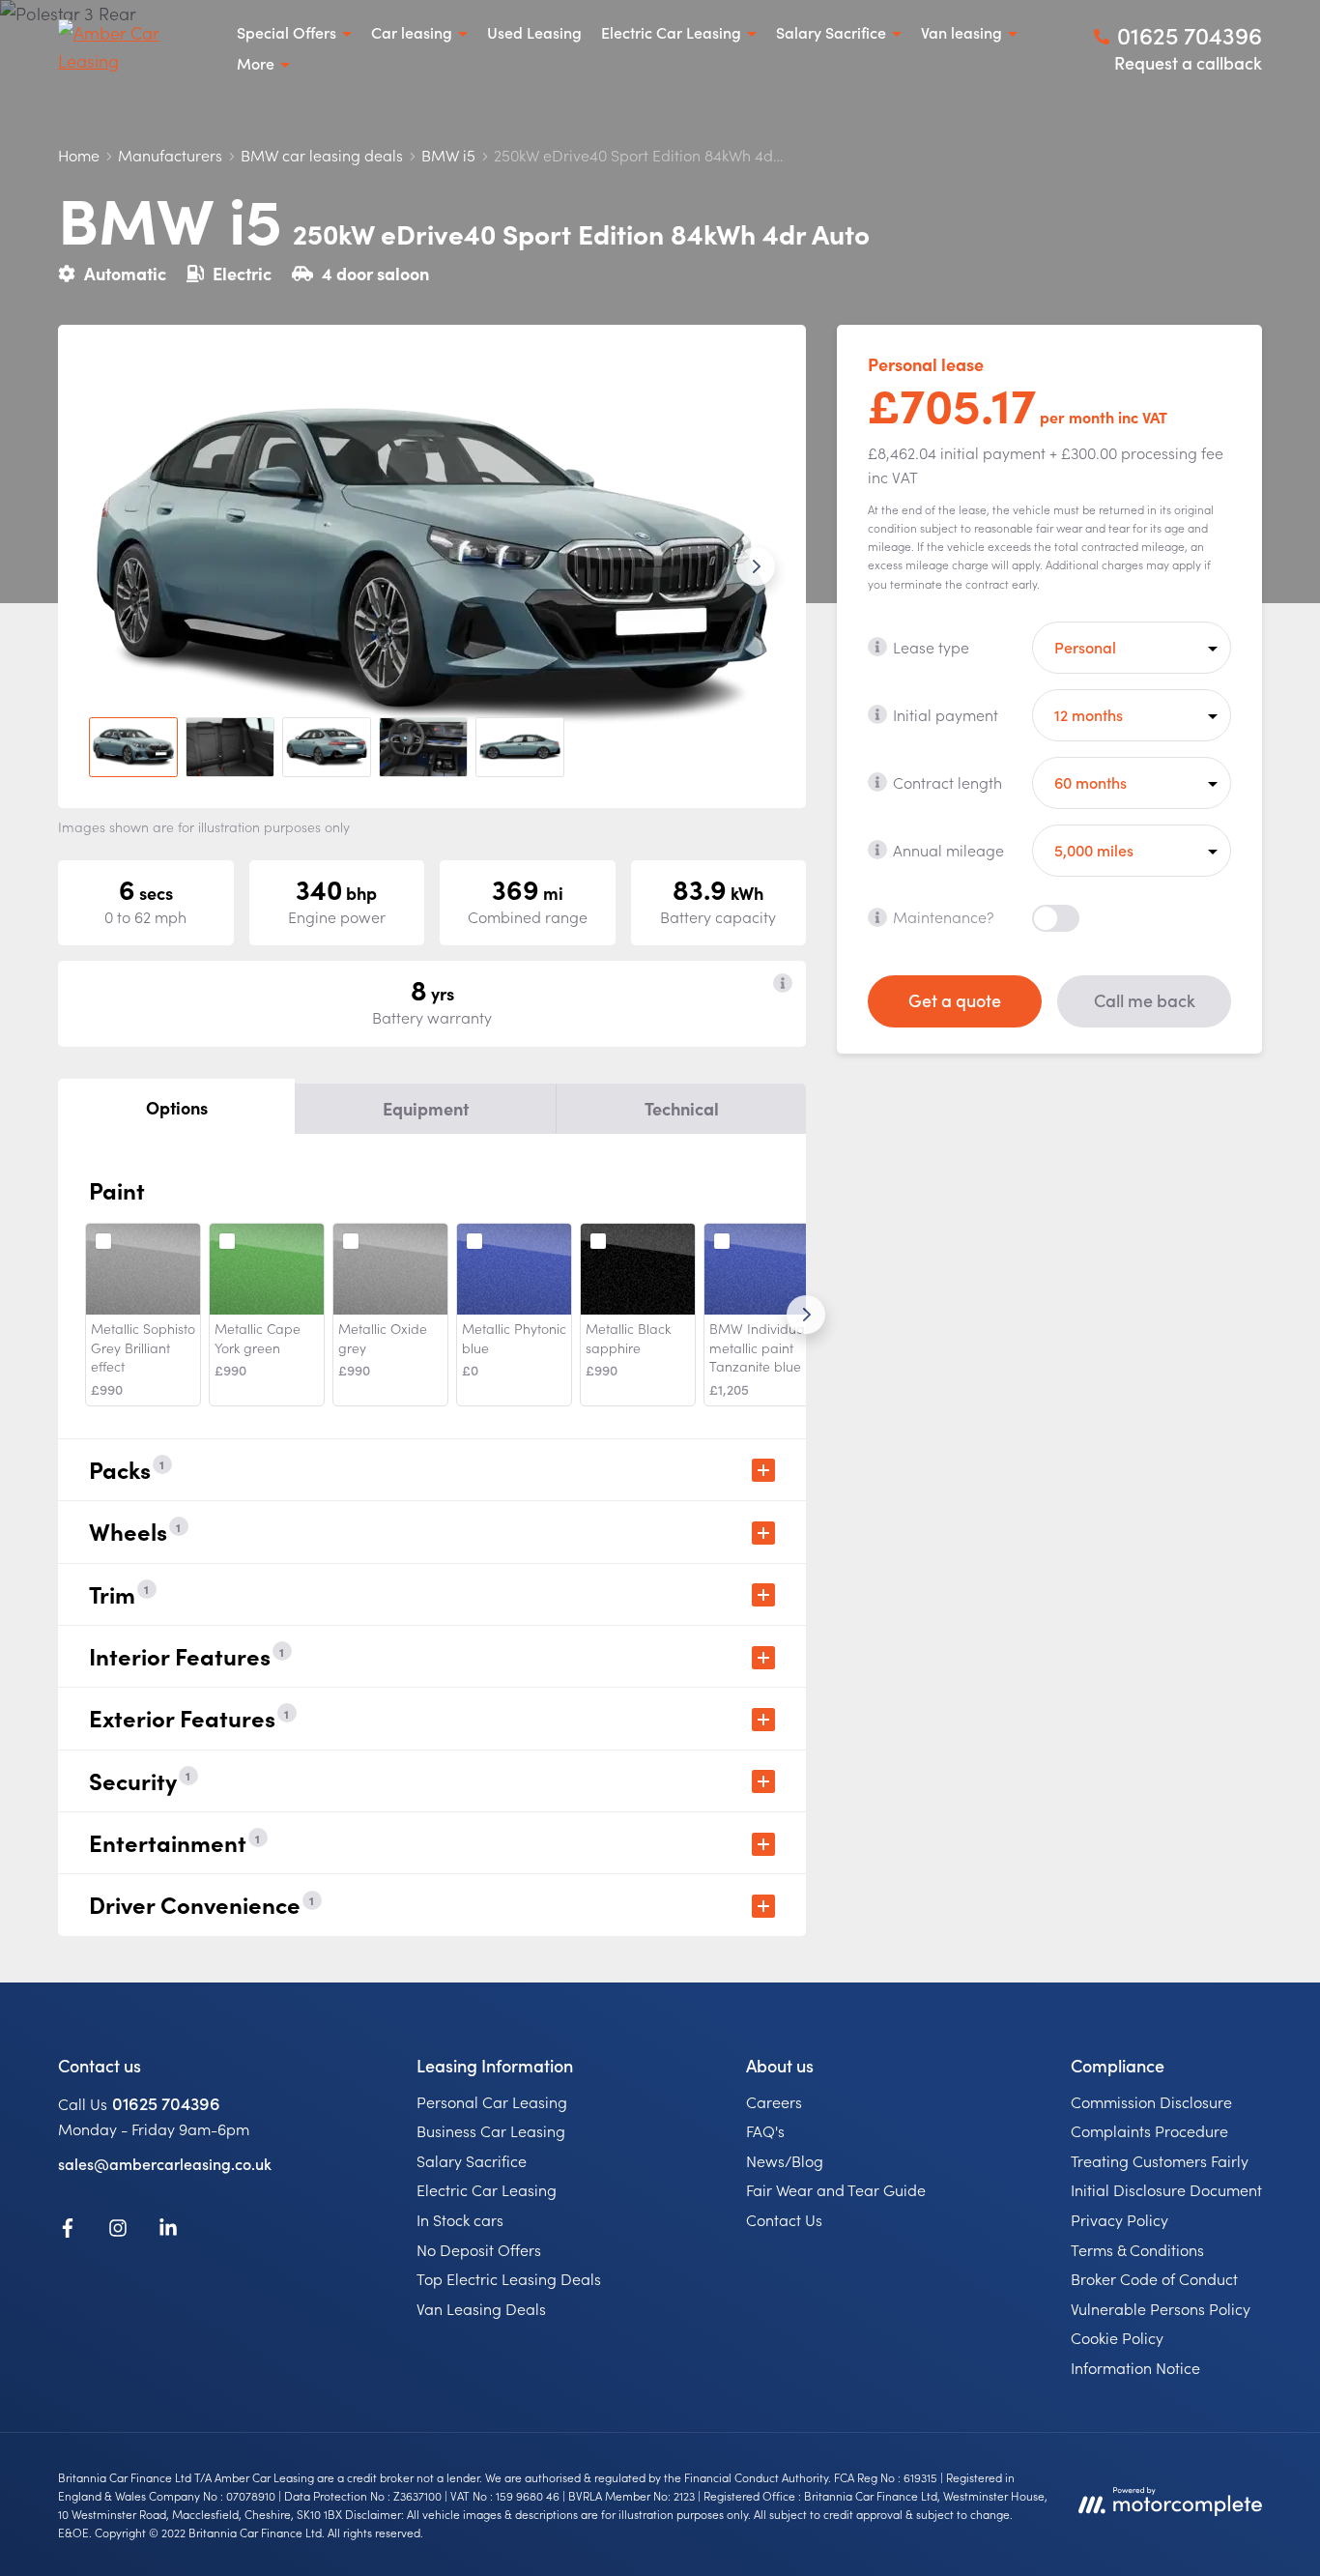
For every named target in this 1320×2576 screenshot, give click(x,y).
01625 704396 (166, 2103)
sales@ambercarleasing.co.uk (165, 2163)
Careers (774, 2101)
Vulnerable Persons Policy (1161, 2308)
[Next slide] (756, 566)
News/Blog (785, 2160)
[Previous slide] (108, 566)
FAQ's (765, 2130)
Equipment (426, 1108)
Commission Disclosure (1151, 2101)
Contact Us (784, 2219)
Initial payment (946, 713)
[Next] (806, 1315)
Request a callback (1188, 62)
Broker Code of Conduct (1154, 2278)
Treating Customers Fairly (1160, 2160)
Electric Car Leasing (487, 2189)
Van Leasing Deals (481, 2308)
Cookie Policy (1117, 2337)
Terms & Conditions (1137, 2249)
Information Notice (1135, 2367)
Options (177, 1107)
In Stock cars (460, 2219)
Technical (682, 1108)
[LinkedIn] (168, 2231)
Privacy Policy (1119, 2219)
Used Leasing (534, 32)
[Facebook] (68, 2231)
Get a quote (955, 1000)
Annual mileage (948, 849)
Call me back (1145, 1000)
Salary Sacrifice (472, 2160)
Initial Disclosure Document (1166, 2189)
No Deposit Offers (479, 2249)
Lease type (931, 646)
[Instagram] (118, 2231)
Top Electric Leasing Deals (509, 2278)
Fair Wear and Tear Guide (836, 2189)
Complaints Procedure (1149, 2130)
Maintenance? (944, 916)
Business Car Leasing (491, 2130)
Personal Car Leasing (492, 2101)
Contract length (947, 781)
